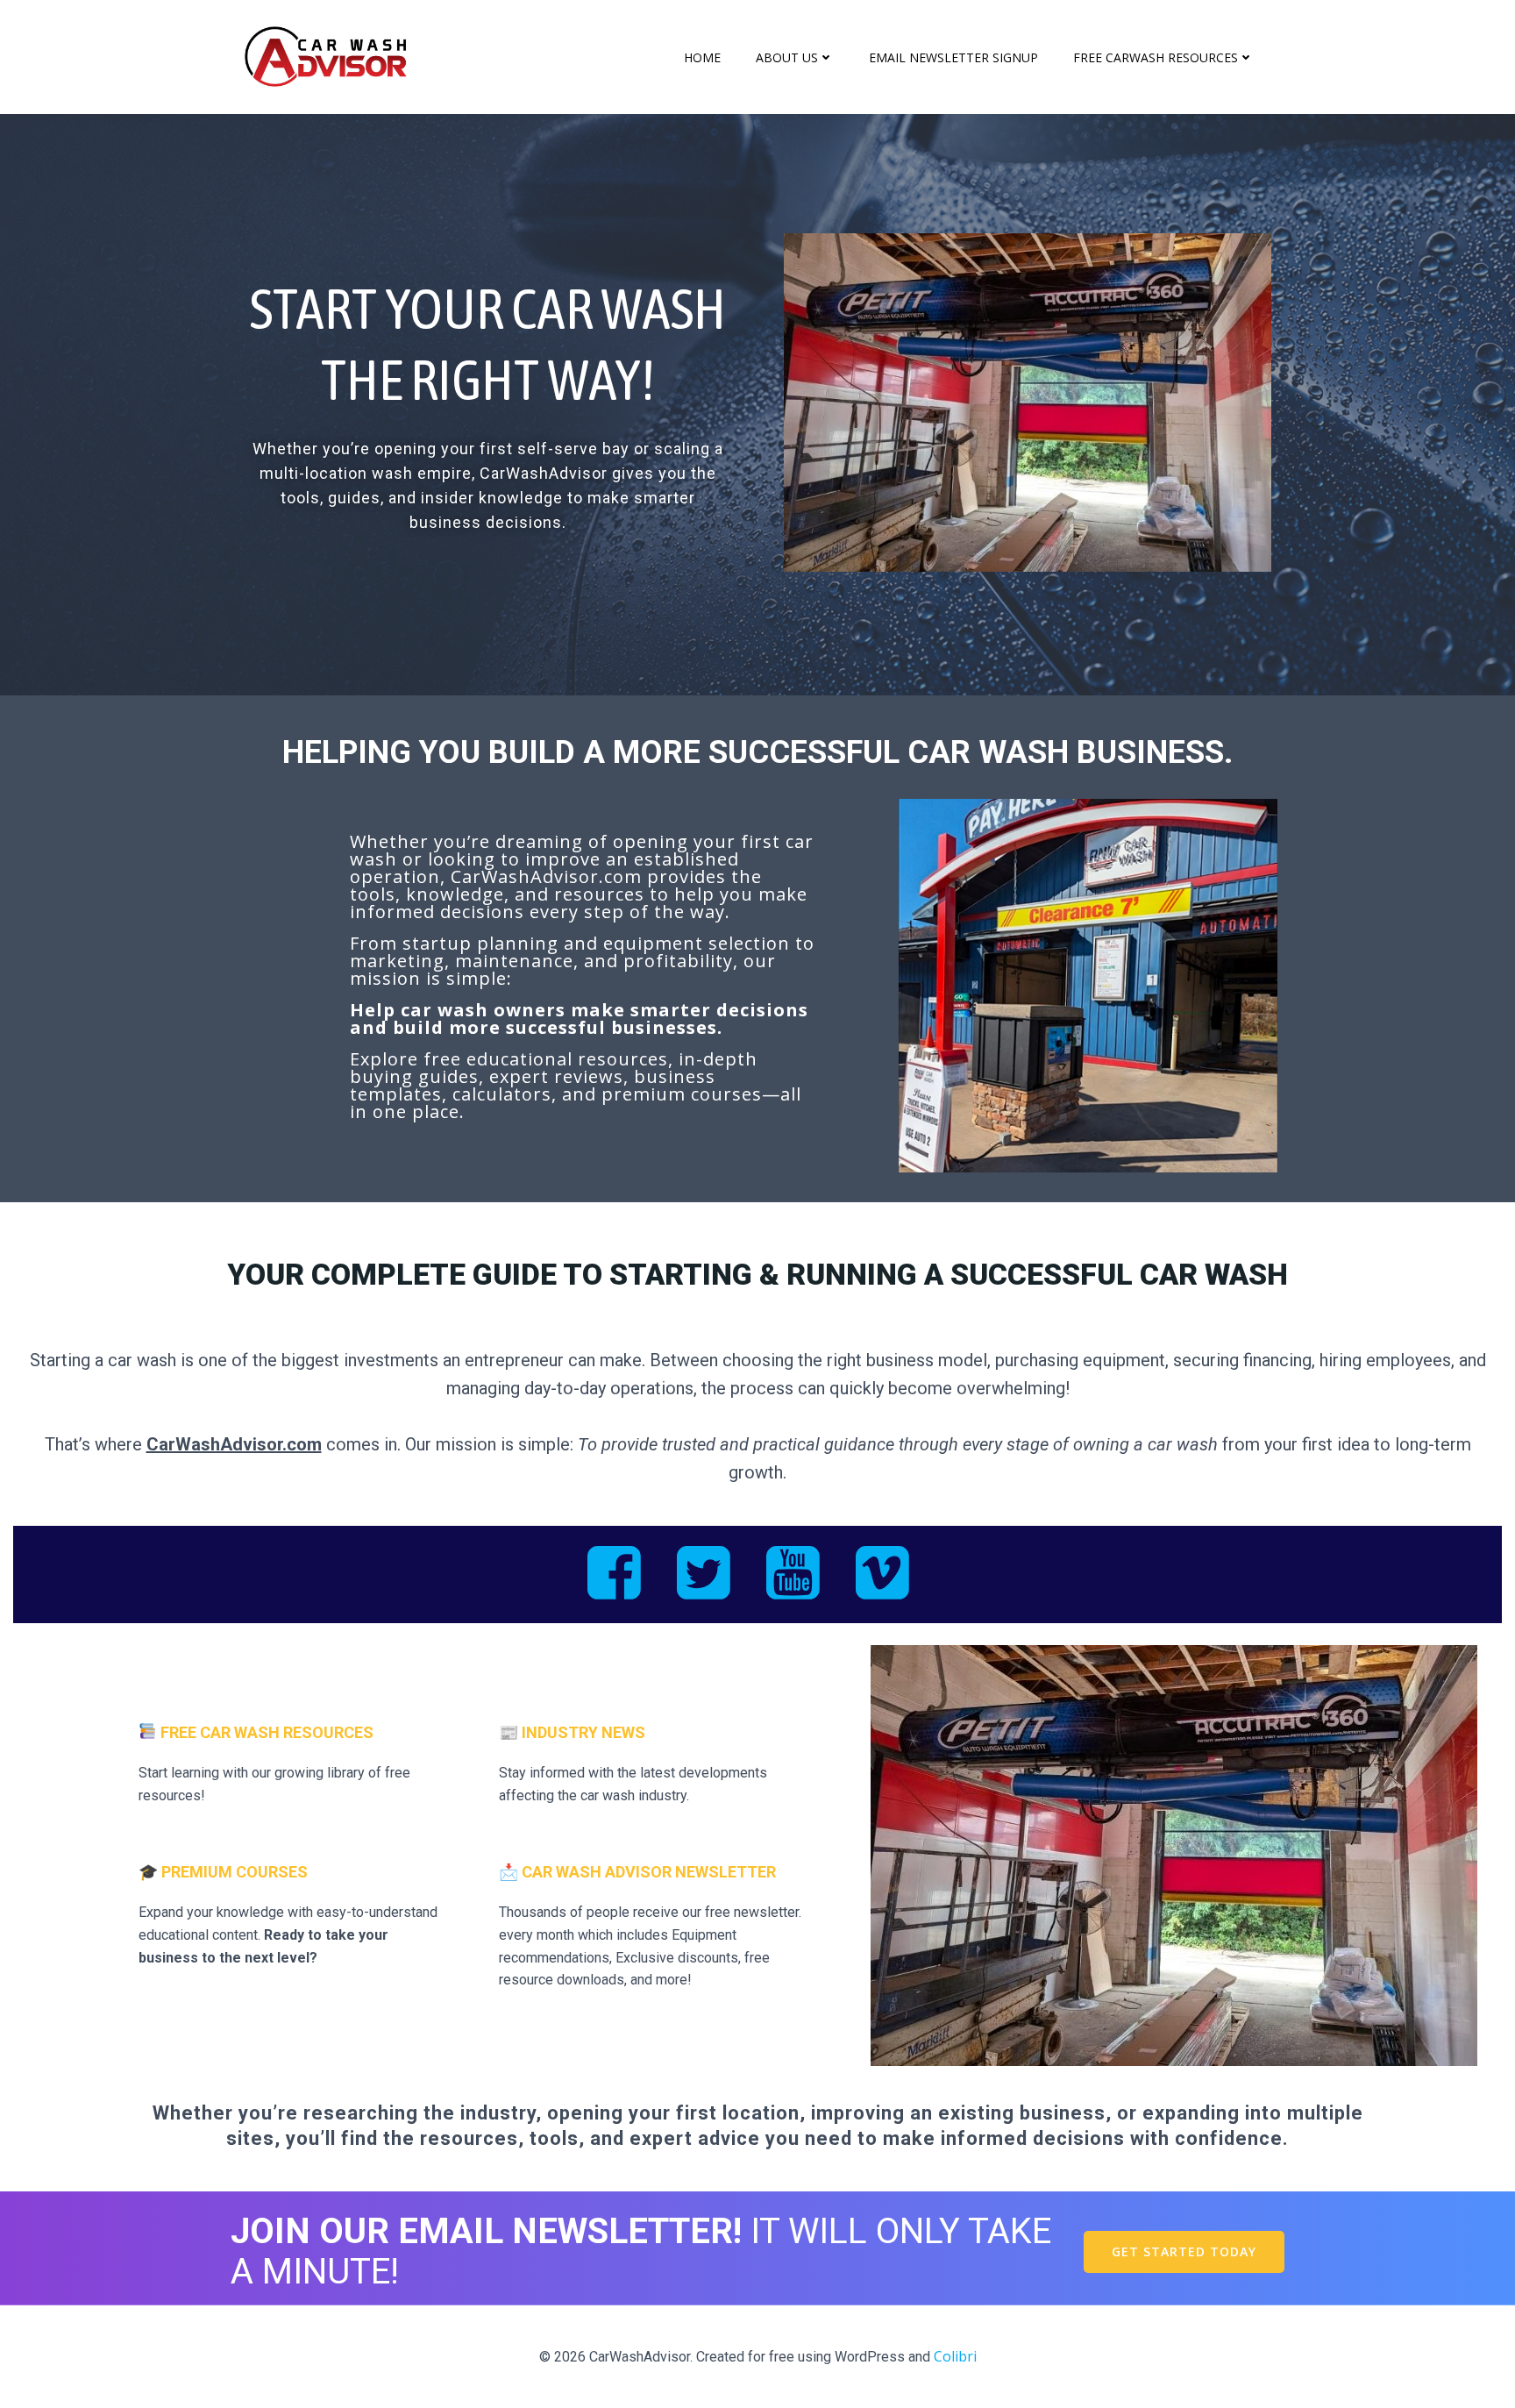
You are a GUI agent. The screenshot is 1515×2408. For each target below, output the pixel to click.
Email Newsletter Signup (953, 57)
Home (702, 57)
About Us (787, 57)
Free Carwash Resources (1156, 57)
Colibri (955, 2356)
